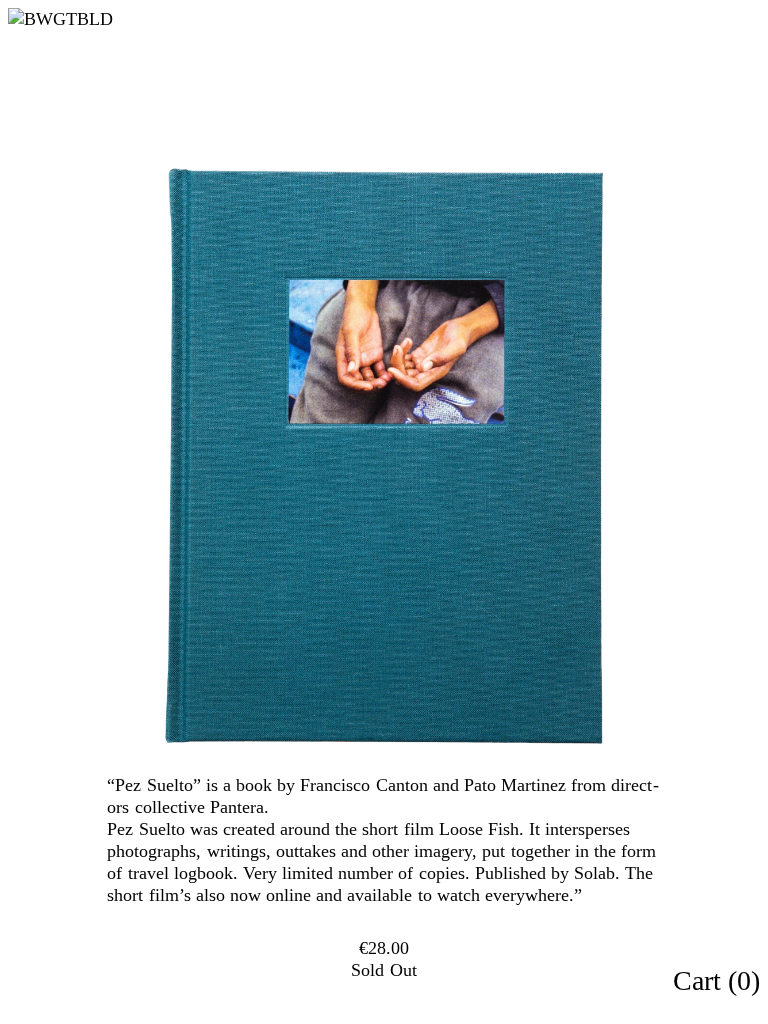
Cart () (716, 980)
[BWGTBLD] (109, 19)
